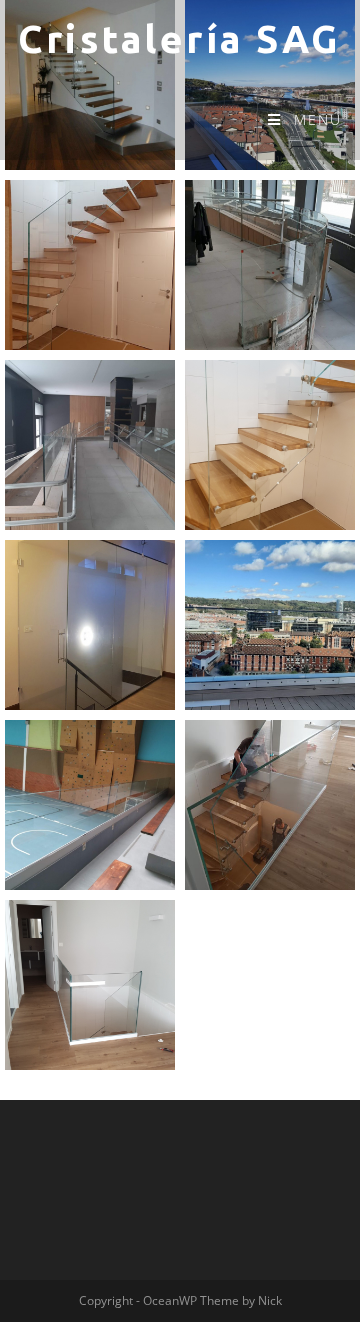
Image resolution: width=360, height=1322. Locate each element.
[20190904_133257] (90, 445)
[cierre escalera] (90, 625)
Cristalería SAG (179, 39)
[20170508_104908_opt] (270, 805)
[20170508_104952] (90, 985)
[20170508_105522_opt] (90, 265)
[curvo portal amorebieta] (270, 265)
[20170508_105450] (270, 445)
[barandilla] (270, 625)
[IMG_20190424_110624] (90, 805)
